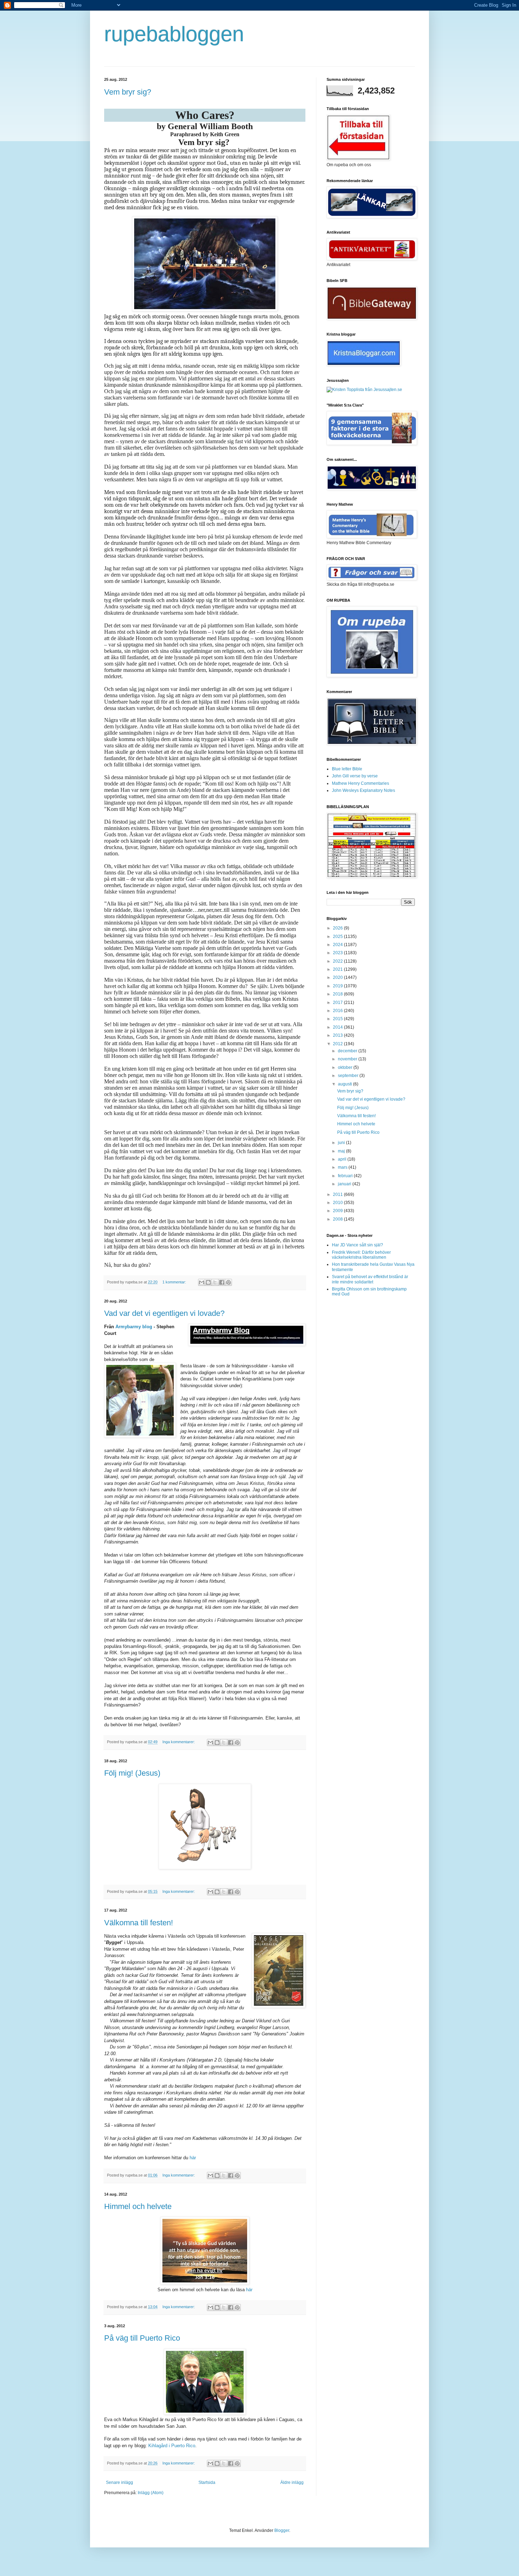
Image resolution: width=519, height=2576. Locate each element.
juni (342, 1143)
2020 (338, 977)
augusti (345, 1084)
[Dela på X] (215, 1282)
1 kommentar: (175, 1282)
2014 (338, 1027)
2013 (338, 1035)
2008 (338, 1219)
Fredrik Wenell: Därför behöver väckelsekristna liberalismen (361, 1255)
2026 (338, 928)
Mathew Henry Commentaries (360, 783)
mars (343, 1167)
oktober (346, 1067)
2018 (338, 994)
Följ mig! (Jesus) (132, 1773)
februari (346, 1176)
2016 (338, 1011)
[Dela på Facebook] (222, 1282)
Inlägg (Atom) (151, 2493)
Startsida (207, 2482)
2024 (338, 945)
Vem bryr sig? (128, 92)
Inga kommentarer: (179, 1742)
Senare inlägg (120, 2482)
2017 (338, 1003)
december (348, 1051)
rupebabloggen (174, 34)
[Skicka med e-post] (202, 1282)
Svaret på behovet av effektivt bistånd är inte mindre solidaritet (370, 1279)
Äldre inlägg (292, 2482)
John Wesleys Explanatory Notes (363, 790)
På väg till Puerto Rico (142, 2338)
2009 (338, 1211)
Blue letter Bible (347, 769)
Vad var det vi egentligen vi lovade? (164, 1313)
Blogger (282, 2530)
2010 (338, 1203)
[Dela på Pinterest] (228, 1282)
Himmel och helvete (138, 2206)
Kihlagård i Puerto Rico (172, 2446)
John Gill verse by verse (355, 776)
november (348, 1059)
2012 (338, 1044)
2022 (338, 961)
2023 (338, 953)
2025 (338, 937)
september (349, 1076)
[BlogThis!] (208, 1282)
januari (345, 1184)
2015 (338, 1019)
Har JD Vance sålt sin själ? (357, 1245)
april (343, 1159)
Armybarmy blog (134, 1327)
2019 (338, 986)
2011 (338, 1194)
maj (342, 1151)
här (193, 2158)
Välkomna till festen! (139, 1923)
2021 (338, 969)
